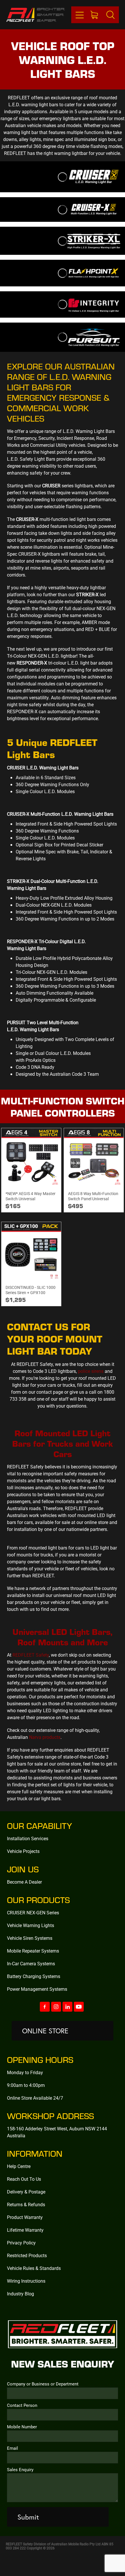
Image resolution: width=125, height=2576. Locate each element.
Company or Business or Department (43, 2384)
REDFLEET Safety (31, 1655)
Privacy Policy (21, 2243)
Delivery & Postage (26, 2192)
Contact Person (22, 2405)
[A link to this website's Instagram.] (56, 2007)
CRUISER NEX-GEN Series (33, 1912)
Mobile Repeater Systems (33, 1951)
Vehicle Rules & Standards (34, 2268)
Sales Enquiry (20, 2470)
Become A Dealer (24, 1882)
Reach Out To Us (24, 2179)
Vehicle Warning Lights (31, 1925)
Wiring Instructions (26, 2281)
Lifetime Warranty (25, 2230)
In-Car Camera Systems (31, 1963)
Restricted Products (27, 2255)
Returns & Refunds (26, 2204)
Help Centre (19, 2166)
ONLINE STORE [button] (45, 2031)
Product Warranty (25, 2217)
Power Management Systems (37, 1989)
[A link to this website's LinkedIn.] (67, 2007)
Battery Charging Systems (34, 1976)
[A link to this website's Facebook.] (45, 2007)
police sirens (91, 1371)
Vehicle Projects (23, 1851)
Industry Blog (20, 2294)
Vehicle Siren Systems (30, 1938)
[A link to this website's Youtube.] (79, 2007)
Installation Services (28, 1838)
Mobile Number (22, 2427)
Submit (28, 2517)
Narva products (45, 1737)
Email (12, 2448)
